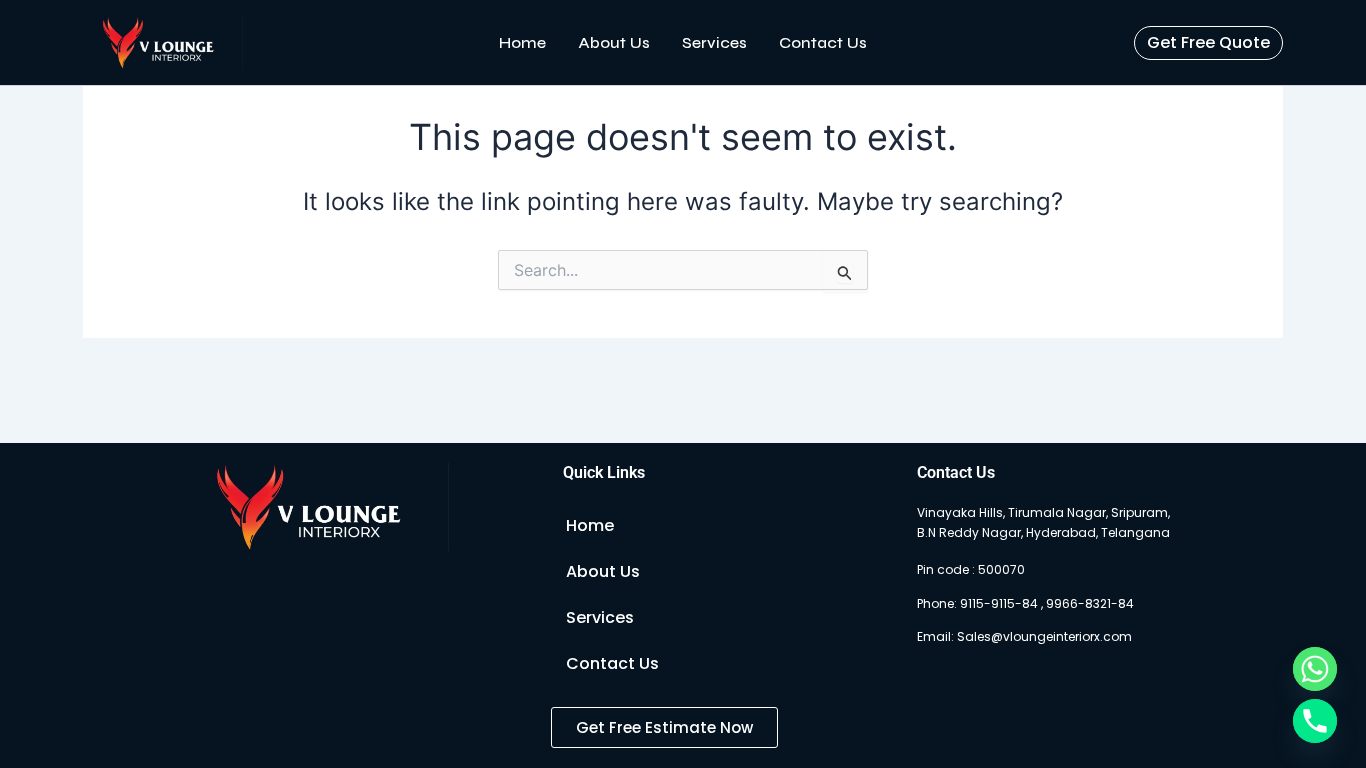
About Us (614, 42)
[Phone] (1315, 721)
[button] (1208, 43)
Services (714, 42)
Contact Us (823, 42)
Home (522, 42)
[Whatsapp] (1315, 669)
